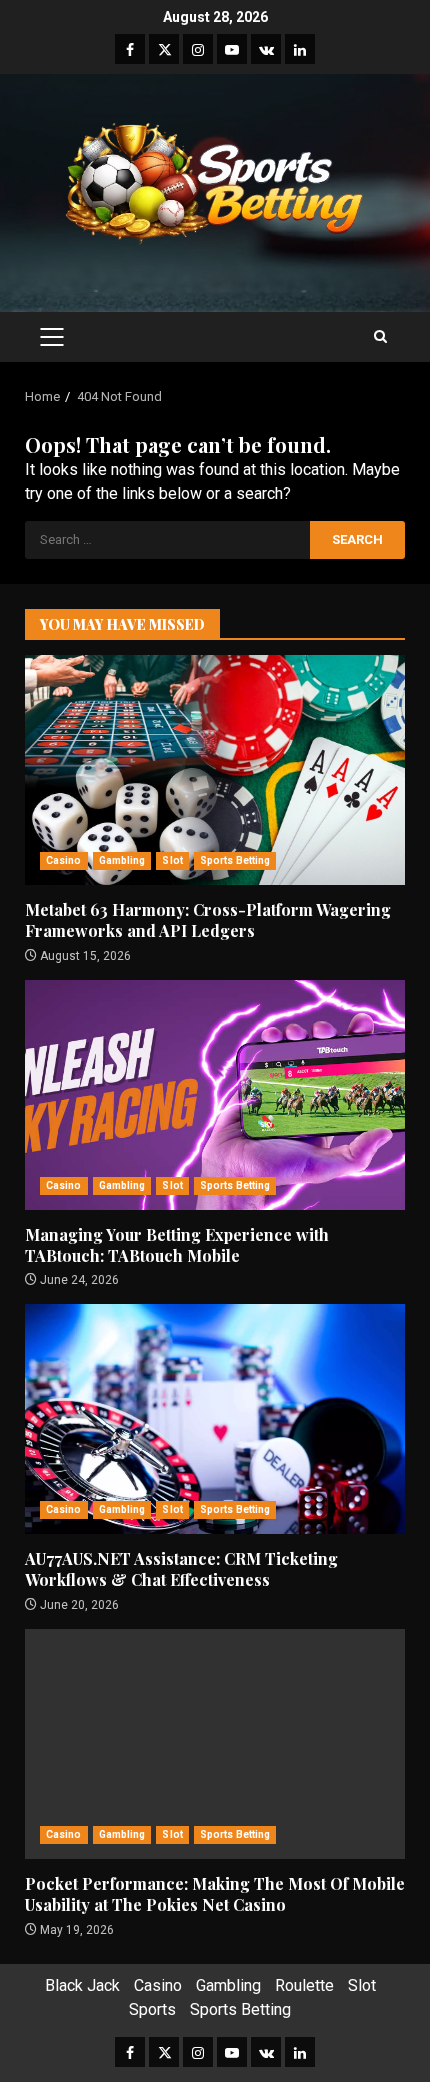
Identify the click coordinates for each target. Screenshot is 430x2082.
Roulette (304, 1985)
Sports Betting (235, 860)
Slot (172, 860)
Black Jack (82, 1985)
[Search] (380, 337)
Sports (152, 2009)
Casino (64, 860)
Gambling (122, 860)
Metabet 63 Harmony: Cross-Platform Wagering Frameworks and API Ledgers (215, 770)
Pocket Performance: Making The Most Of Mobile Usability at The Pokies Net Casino (215, 1744)
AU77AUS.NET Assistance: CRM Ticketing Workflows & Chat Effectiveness (215, 1419)
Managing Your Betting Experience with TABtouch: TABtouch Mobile (215, 1095)
